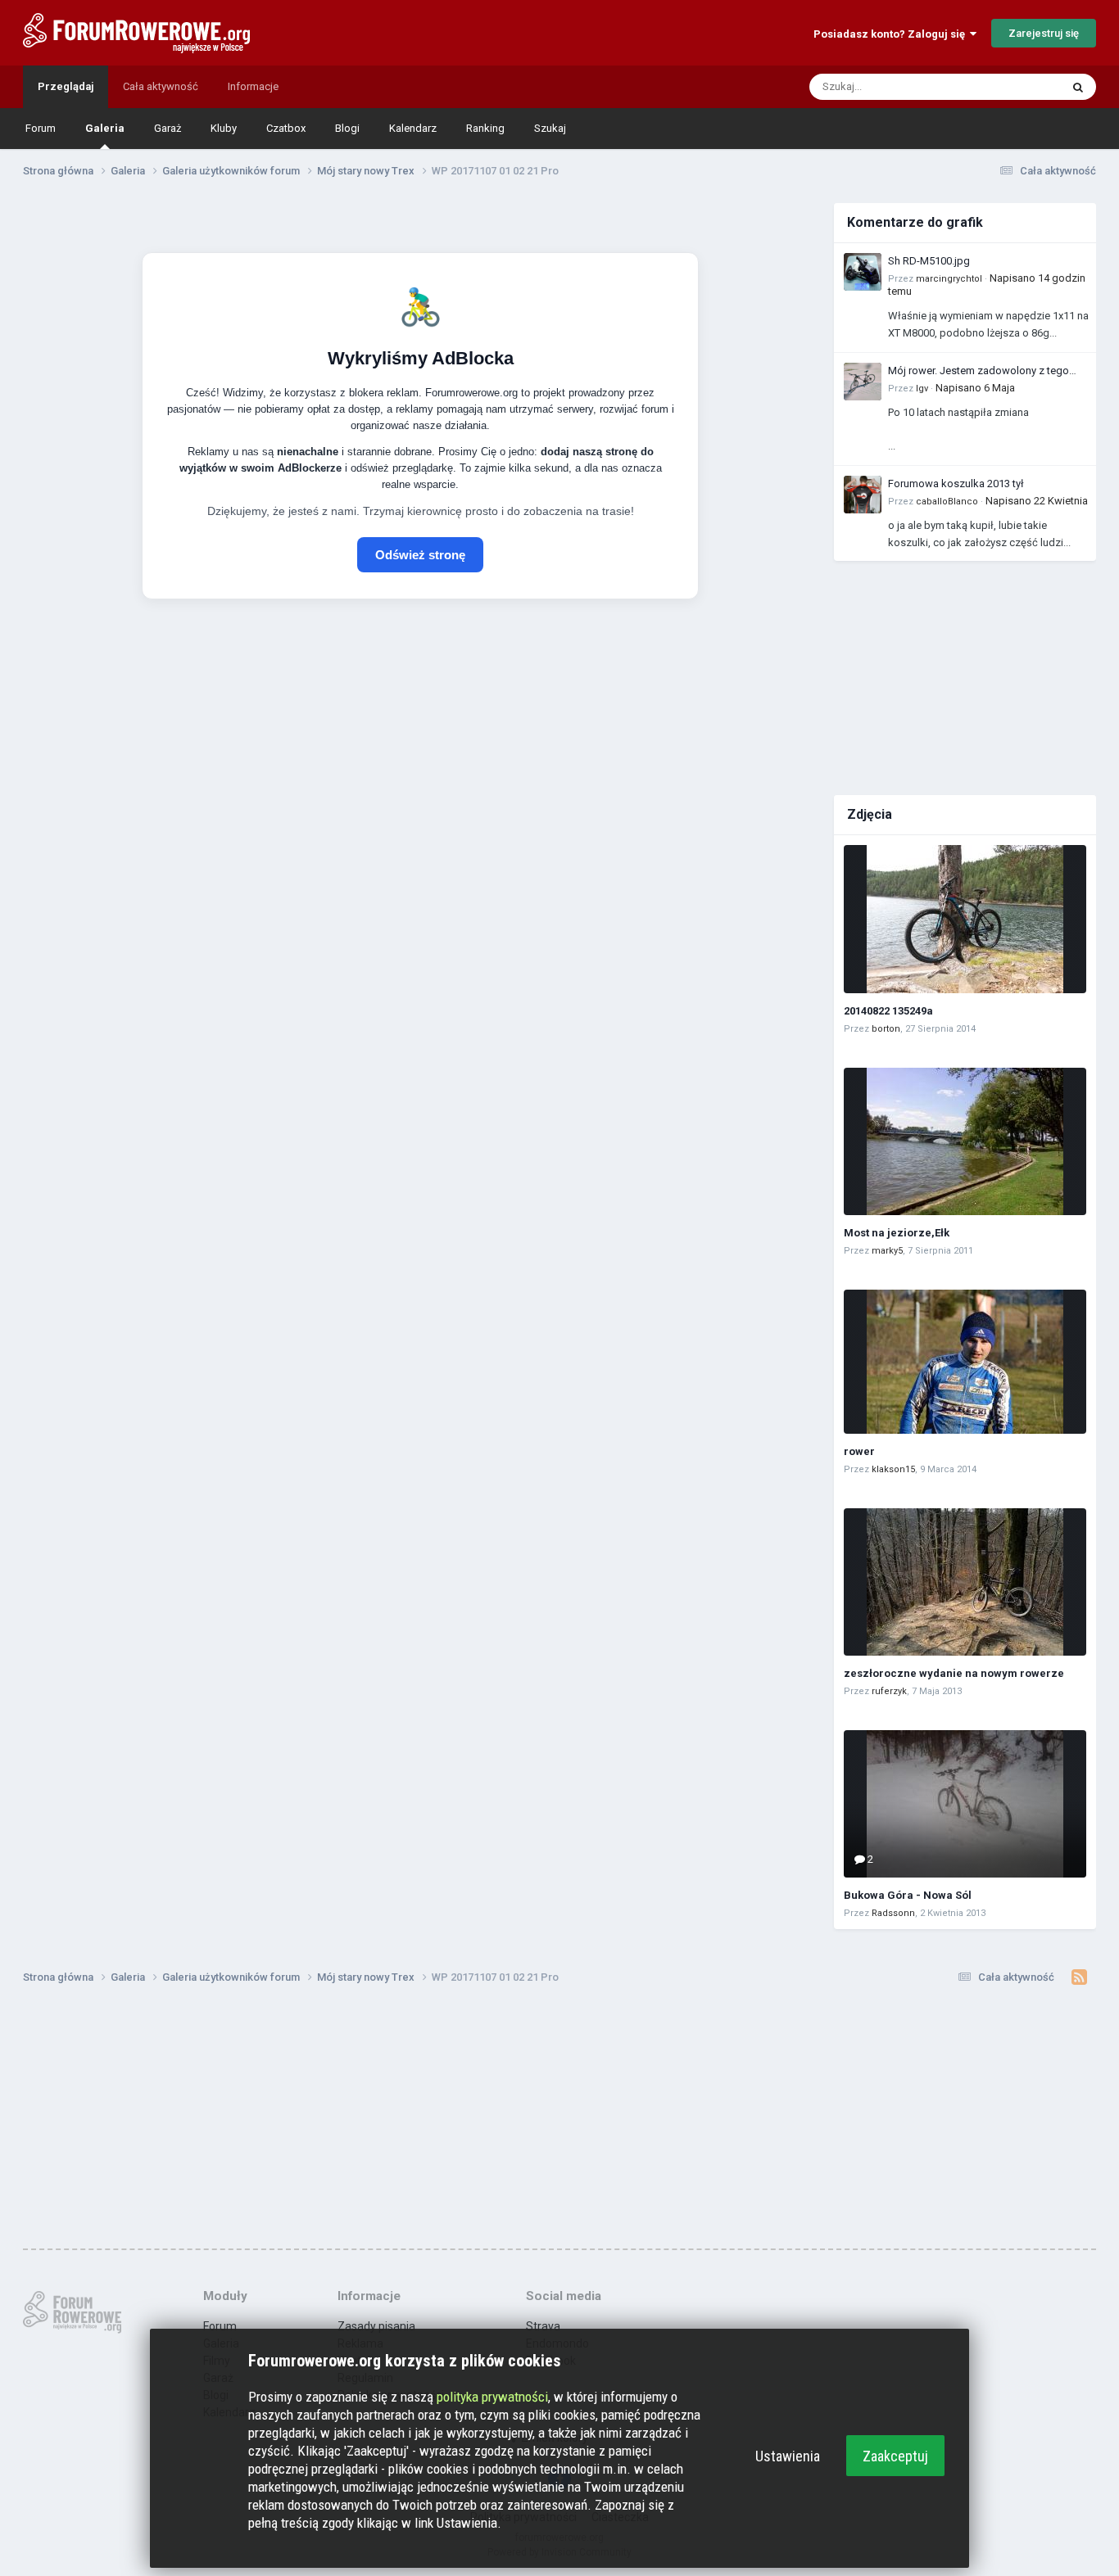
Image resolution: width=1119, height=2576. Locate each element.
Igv (922, 389)
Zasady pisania (376, 2326)
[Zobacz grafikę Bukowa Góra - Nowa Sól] (965, 1804)
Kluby (224, 128)
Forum (41, 128)
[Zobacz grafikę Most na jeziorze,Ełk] (965, 1141)
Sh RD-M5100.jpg (929, 261)
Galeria (105, 128)
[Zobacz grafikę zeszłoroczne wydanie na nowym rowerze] (965, 1582)
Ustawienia (788, 2456)
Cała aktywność (161, 86)
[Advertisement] (965, 676)
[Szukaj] (1078, 87)
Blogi (347, 128)
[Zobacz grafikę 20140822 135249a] (965, 919)
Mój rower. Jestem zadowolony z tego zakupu (979, 372)
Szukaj (550, 128)
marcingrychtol (949, 279)
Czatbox (286, 128)
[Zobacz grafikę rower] (965, 1362)
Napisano (975, 388)
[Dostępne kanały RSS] (1079, 1977)
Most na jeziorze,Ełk (897, 1233)
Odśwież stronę (420, 555)
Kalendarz (413, 128)
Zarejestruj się (1044, 33)
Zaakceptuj (895, 2456)
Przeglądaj (66, 86)
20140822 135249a (888, 1011)
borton (886, 1029)
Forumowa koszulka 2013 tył (956, 484)
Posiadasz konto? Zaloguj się (892, 34)
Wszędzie (1015, 87)
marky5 (887, 1251)
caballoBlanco (947, 502)
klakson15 (893, 1469)
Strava (543, 2326)
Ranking (485, 128)
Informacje (253, 86)
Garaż (168, 128)
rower (859, 1451)
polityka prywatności (492, 2397)
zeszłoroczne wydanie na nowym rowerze (954, 1673)
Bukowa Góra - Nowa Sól (908, 1895)
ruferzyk (889, 1691)
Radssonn (893, 1913)
